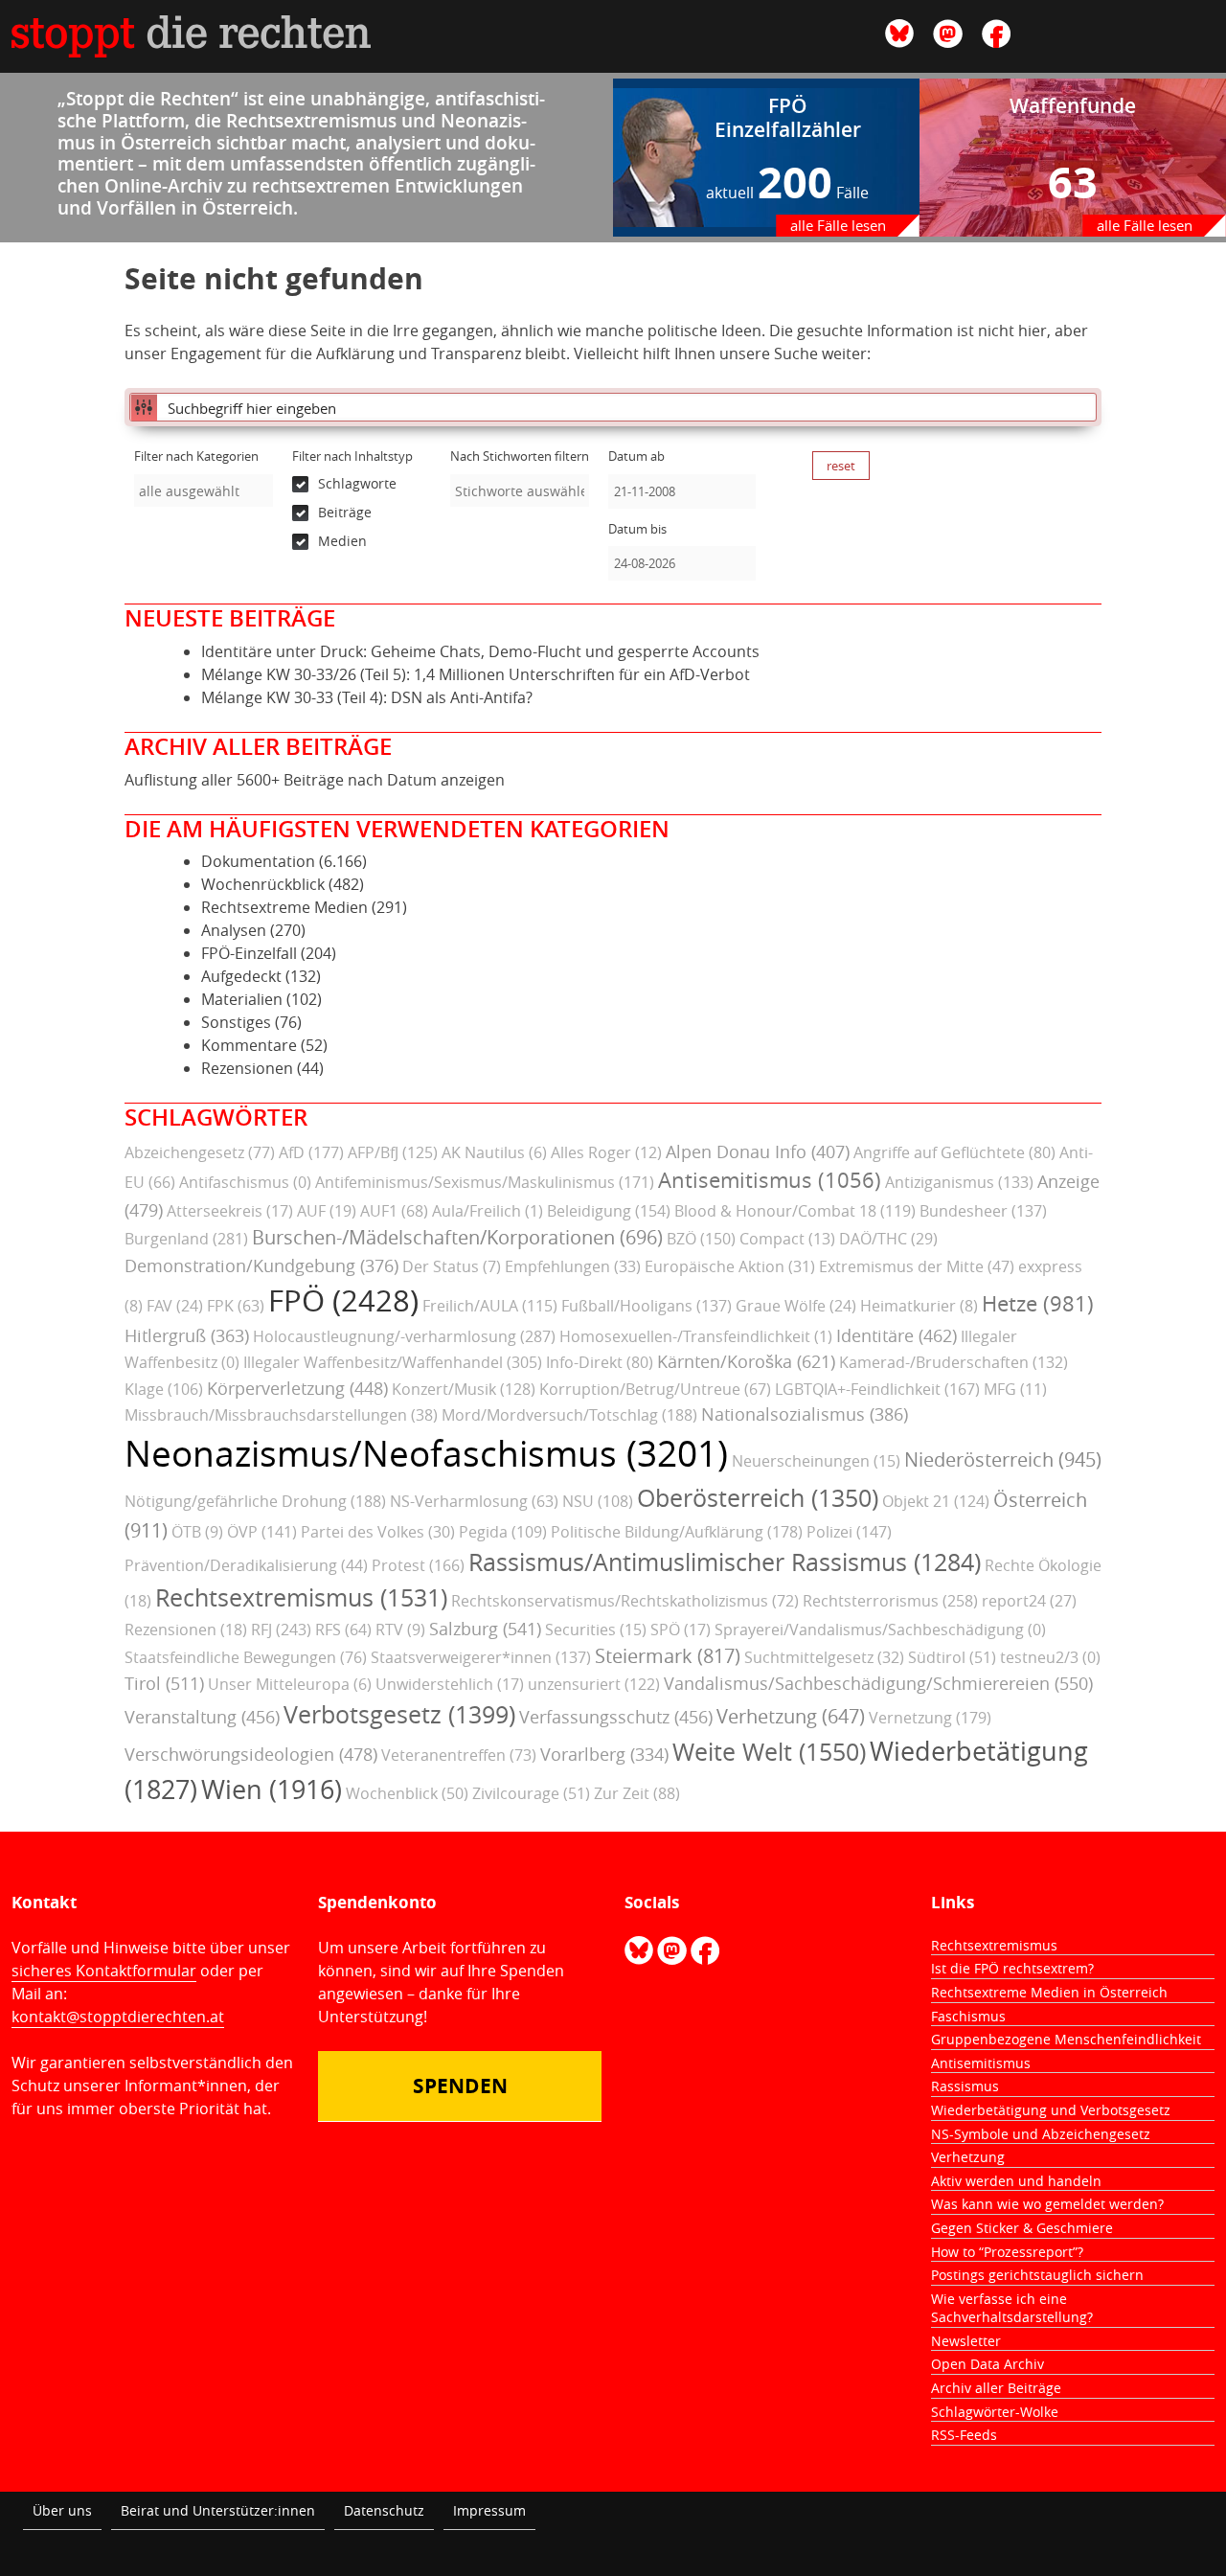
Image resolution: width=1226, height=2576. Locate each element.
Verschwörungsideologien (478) (251, 1754)
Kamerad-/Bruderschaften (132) (954, 1362)
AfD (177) (311, 1152)
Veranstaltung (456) (202, 1717)
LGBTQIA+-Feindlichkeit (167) (877, 1389)
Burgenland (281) (186, 1239)
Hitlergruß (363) (187, 1335)
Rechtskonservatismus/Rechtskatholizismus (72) (625, 1601)
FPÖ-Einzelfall (249, 953)
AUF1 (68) (394, 1211)
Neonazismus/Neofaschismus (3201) (426, 1453)
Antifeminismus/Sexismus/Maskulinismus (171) (485, 1182)
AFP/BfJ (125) (393, 1152)
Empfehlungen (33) (573, 1266)
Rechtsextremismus (994, 1945)
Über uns (62, 2510)
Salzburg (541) (485, 1629)
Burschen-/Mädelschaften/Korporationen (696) (457, 1237)
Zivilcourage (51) (531, 1793)
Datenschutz (384, 2510)
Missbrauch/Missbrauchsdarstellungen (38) (281, 1415)
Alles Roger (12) (606, 1152)
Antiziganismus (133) (959, 1182)
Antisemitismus (981, 2063)
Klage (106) (164, 1389)
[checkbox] (362, 484)
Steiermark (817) (668, 1656)
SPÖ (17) (681, 1630)
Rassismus (965, 2086)
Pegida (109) (503, 1532)
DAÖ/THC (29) (888, 1239)
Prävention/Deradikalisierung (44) (246, 1565)
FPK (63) (236, 1306)
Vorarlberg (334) (604, 1754)
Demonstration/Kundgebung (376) (261, 1265)
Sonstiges (236, 1022)
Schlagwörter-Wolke (995, 2412)
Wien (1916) (272, 1790)
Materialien (242, 999)
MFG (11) (1015, 1389)
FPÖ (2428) (343, 1300)
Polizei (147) (849, 1532)
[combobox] (204, 490)
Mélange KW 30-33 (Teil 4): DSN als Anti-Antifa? (367, 697)
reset (841, 466)
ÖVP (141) (262, 1532)
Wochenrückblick (263, 884)
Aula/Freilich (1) (488, 1211)
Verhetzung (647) (791, 1716)
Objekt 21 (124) (936, 1501)
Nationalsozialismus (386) (805, 1414)
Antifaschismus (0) (245, 1182)
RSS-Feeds (964, 2435)
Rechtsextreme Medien (284, 907)
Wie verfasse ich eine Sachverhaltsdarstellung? (1012, 2308)
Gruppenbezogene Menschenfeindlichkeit (1066, 2039)
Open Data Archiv (988, 2364)
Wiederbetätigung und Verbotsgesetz (1051, 2110)
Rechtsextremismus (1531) (301, 1597)
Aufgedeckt (241, 976)
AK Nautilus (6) (494, 1152)
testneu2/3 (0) (1050, 1657)
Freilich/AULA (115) (490, 1306)
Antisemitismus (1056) (770, 1180)
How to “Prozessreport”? (1007, 2252)
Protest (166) (418, 1565)
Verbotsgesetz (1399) (399, 1714)
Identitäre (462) (897, 1335)
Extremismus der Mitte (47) (917, 1266)
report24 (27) (1029, 1601)
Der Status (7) (452, 1266)
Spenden (460, 2086)
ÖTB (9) (197, 1532)
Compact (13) (787, 1239)
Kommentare (249, 1045)
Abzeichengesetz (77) (200, 1152)
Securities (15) (596, 1630)
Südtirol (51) (952, 1657)
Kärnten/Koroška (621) (746, 1361)
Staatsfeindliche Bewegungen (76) (246, 1657)
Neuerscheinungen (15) (816, 1461)
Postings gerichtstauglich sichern (1037, 2275)
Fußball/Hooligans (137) (647, 1306)
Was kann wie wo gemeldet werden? (1047, 2204)
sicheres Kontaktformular (104, 1971)
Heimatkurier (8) (919, 1306)
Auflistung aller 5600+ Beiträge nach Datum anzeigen (315, 780)
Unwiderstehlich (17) (450, 1684)
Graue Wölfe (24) (796, 1306)
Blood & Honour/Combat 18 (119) (795, 1211)
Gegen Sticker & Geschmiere (1022, 2228)
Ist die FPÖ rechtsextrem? (1012, 1968)
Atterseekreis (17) (230, 1211)
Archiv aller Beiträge (996, 2388)
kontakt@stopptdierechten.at (118, 2017)
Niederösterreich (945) (1003, 1459)
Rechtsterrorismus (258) (890, 1601)
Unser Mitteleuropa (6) (290, 1684)
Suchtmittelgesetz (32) (824, 1657)
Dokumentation (258, 861)
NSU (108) (598, 1501)
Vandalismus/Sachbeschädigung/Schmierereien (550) (878, 1683)
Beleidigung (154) (609, 1211)
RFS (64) (343, 1630)
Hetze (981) (1038, 1304)
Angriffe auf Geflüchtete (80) (954, 1152)
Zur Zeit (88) (637, 1793)
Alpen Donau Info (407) (758, 1151)
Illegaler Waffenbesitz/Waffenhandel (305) (393, 1362)
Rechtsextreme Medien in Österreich (1049, 1992)
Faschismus (968, 2016)
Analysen (234, 930)
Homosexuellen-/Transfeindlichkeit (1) (696, 1336)
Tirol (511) (164, 1683)
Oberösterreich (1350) (758, 1498)
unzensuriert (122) (594, 1684)
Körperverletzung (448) (297, 1388)
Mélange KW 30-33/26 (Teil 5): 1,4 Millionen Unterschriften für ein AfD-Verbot (476, 674)
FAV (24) (175, 1306)
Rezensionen (247, 1068)
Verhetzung (968, 2157)
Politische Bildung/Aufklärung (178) (677, 1532)
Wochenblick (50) (407, 1793)
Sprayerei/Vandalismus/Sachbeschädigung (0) (880, 1630)
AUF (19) (327, 1211)
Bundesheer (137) (983, 1211)
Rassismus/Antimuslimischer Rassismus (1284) (725, 1562)
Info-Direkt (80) (600, 1362)
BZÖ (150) (701, 1239)
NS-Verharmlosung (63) (474, 1501)
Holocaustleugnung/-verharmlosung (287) (404, 1336)
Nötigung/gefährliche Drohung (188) (255, 1501)
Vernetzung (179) (930, 1718)
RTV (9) (400, 1630)
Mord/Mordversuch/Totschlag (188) (569, 1415)
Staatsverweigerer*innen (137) (481, 1657)
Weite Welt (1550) (769, 1752)
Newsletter (966, 2341)
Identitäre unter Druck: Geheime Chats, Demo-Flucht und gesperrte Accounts (480, 651)
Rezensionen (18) (186, 1630)
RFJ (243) (281, 1630)
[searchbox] (204, 491)
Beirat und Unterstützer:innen (218, 2510)
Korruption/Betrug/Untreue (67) (655, 1389)
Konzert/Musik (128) (464, 1389)
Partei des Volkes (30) (378, 1532)
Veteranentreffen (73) (459, 1755)
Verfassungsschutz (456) (616, 1717)
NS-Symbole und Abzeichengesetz (1041, 2134)
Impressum (489, 2510)
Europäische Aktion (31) (730, 1266)
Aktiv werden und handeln (1016, 2181)
